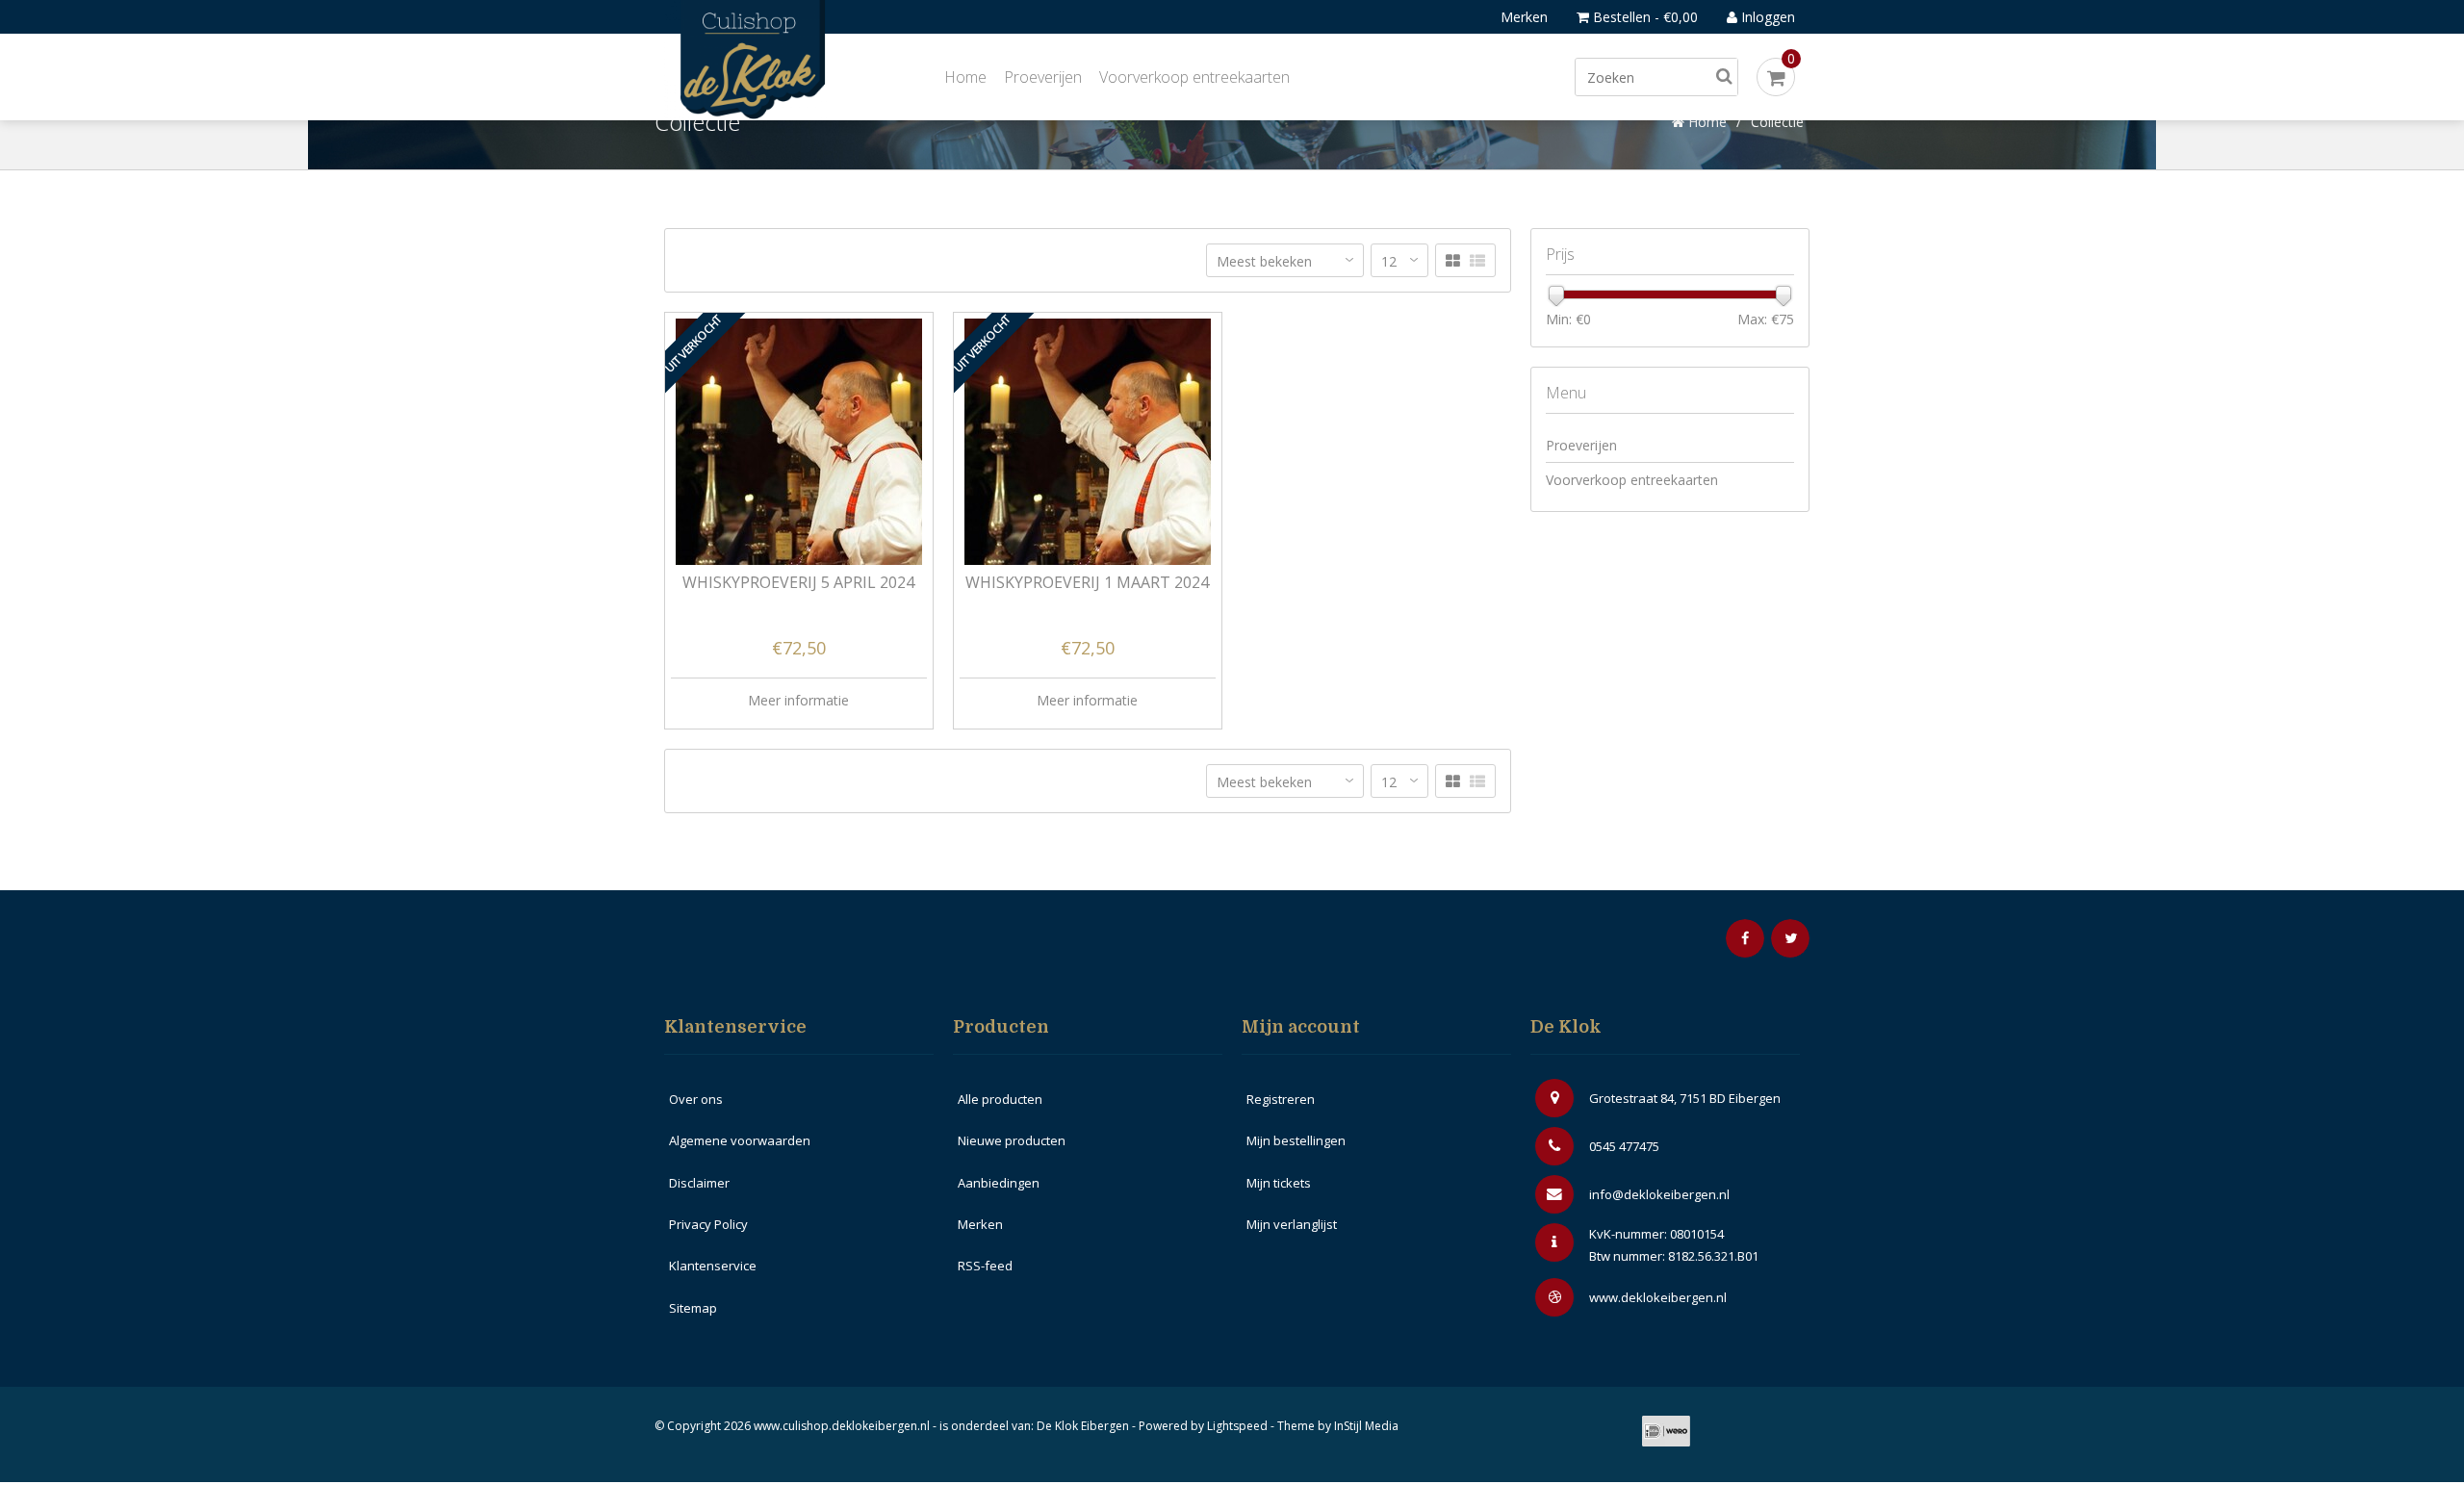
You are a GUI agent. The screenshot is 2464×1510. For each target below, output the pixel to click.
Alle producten (1000, 1099)
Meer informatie (798, 700)
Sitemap (693, 1308)
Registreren (1281, 1099)
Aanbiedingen (999, 1183)
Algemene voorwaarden (740, 1140)
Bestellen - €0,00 (1643, 17)
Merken (1524, 17)
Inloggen (1766, 17)
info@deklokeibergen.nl (1659, 1194)
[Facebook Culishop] (1745, 938)
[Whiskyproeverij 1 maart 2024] (1088, 442)
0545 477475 (1624, 1146)
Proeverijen (1043, 77)
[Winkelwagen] (1776, 77)
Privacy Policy (708, 1224)
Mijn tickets (1279, 1183)
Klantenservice (713, 1266)
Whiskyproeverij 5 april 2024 (798, 584)
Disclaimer (699, 1183)
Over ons (696, 1099)
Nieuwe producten (1012, 1140)
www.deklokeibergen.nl (1658, 1297)
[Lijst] (1477, 261)
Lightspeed (1237, 1426)
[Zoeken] (1724, 77)
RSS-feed (985, 1266)
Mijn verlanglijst (1292, 1224)
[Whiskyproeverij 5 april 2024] (799, 442)
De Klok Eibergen (1083, 1426)
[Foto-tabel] (1453, 261)
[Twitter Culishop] (1790, 938)
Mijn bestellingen (1296, 1140)
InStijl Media (1366, 1426)
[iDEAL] (1666, 1431)
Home (965, 77)
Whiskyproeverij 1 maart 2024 (1087, 584)
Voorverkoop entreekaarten (1194, 77)
